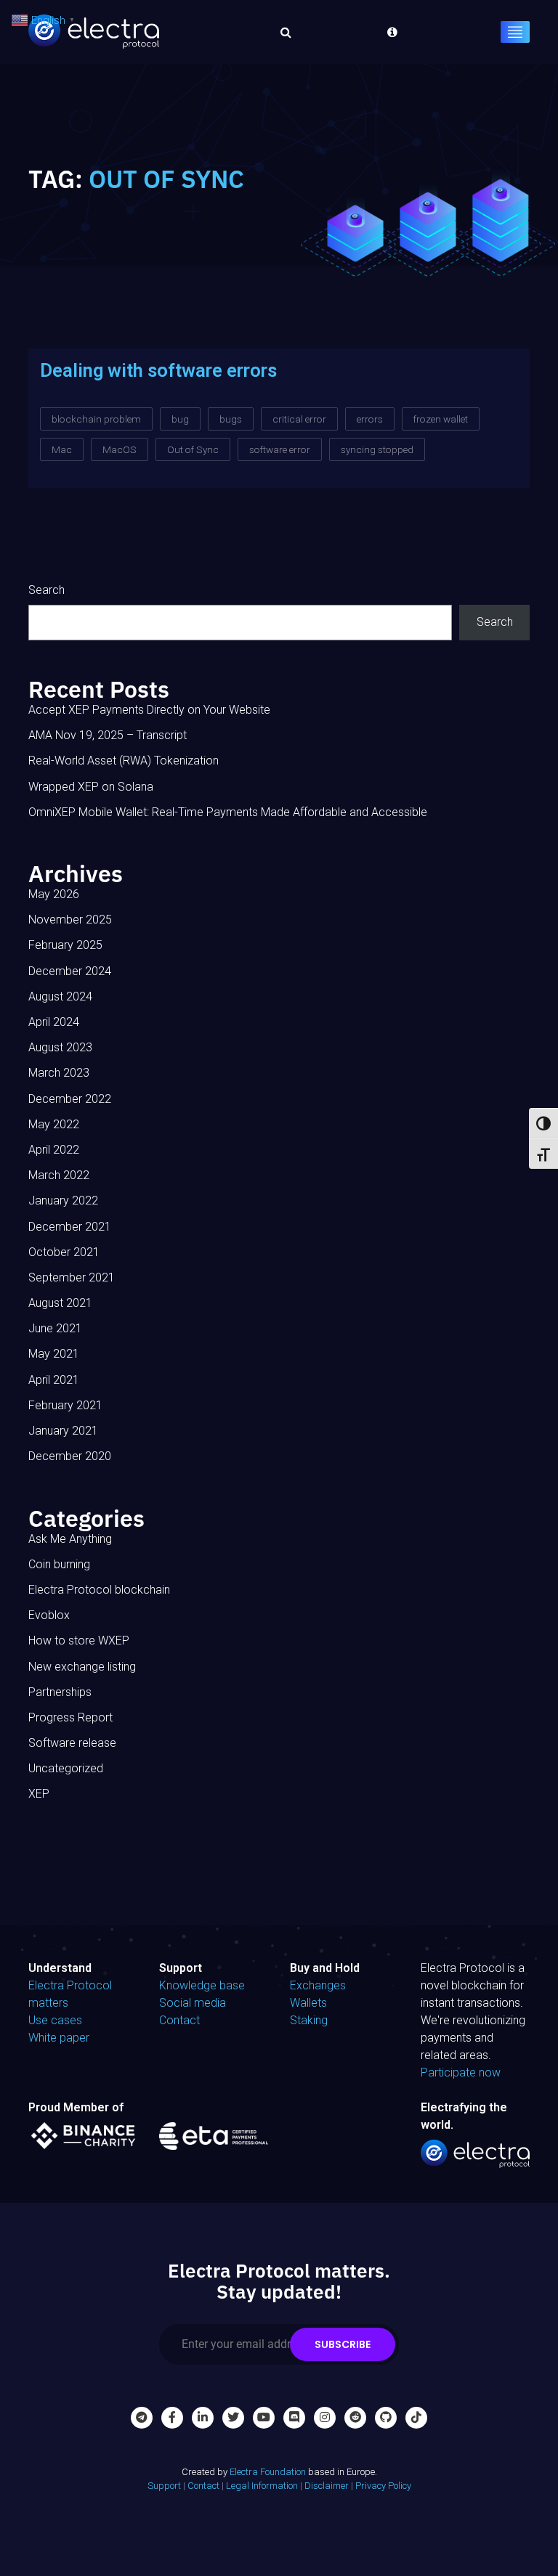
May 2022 (54, 1124)
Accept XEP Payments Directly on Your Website (149, 710)
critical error (299, 419)
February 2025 (65, 945)
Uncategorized (66, 1768)
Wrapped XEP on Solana (91, 787)
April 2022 (54, 1150)
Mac (62, 449)
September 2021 (72, 1277)
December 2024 (70, 971)
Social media (193, 2003)
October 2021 (64, 1252)
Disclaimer (327, 2486)
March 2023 (59, 1073)
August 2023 (60, 1047)
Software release (72, 1743)
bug (180, 419)
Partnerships (60, 1692)
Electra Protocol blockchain (99, 1590)
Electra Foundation (268, 2472)
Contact (179, 2020)
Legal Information (262, 2486)
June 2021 (55, 1328)
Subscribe (343, 2344)
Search (46, 590)
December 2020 (70, 1456)
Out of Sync (193, 449)
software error (280, 449)
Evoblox (49, 1615)
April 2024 (54, 1022)
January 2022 (63, 1201)
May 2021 (54, 1354)
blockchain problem (96, 419)
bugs (231, 419)
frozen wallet (441, 419)
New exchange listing (82, 1667)
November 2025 (70, 920)
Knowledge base (202, 1985)
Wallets (308, 2003)
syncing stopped (377, 449)
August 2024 (60, 996)
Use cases (55, 2020)
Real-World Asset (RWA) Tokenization (124, 761)
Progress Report (70, 1717)
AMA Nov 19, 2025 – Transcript (108, 735)
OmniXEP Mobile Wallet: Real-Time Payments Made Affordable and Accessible (228, 812)
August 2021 (60, 1303)
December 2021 (70, 1227)
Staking (309, 2020)
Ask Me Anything (70, 1539)
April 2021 (54, 1380)
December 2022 (70, 1099)
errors (370, 419)
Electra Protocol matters (70, 1994)
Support (164, 2486)
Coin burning (59, 1564)
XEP (39, 1794)
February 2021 (65, 1405)
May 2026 (54, 894)
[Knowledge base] (389, 32)
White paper (59, 2038)
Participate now (461, 2072)
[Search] (282, 32)
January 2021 (63, 1431)
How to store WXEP (79, 1640)
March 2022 (59, 1175)
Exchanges (318, 1985)
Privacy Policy (383, 2486)
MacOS (120, 449)
